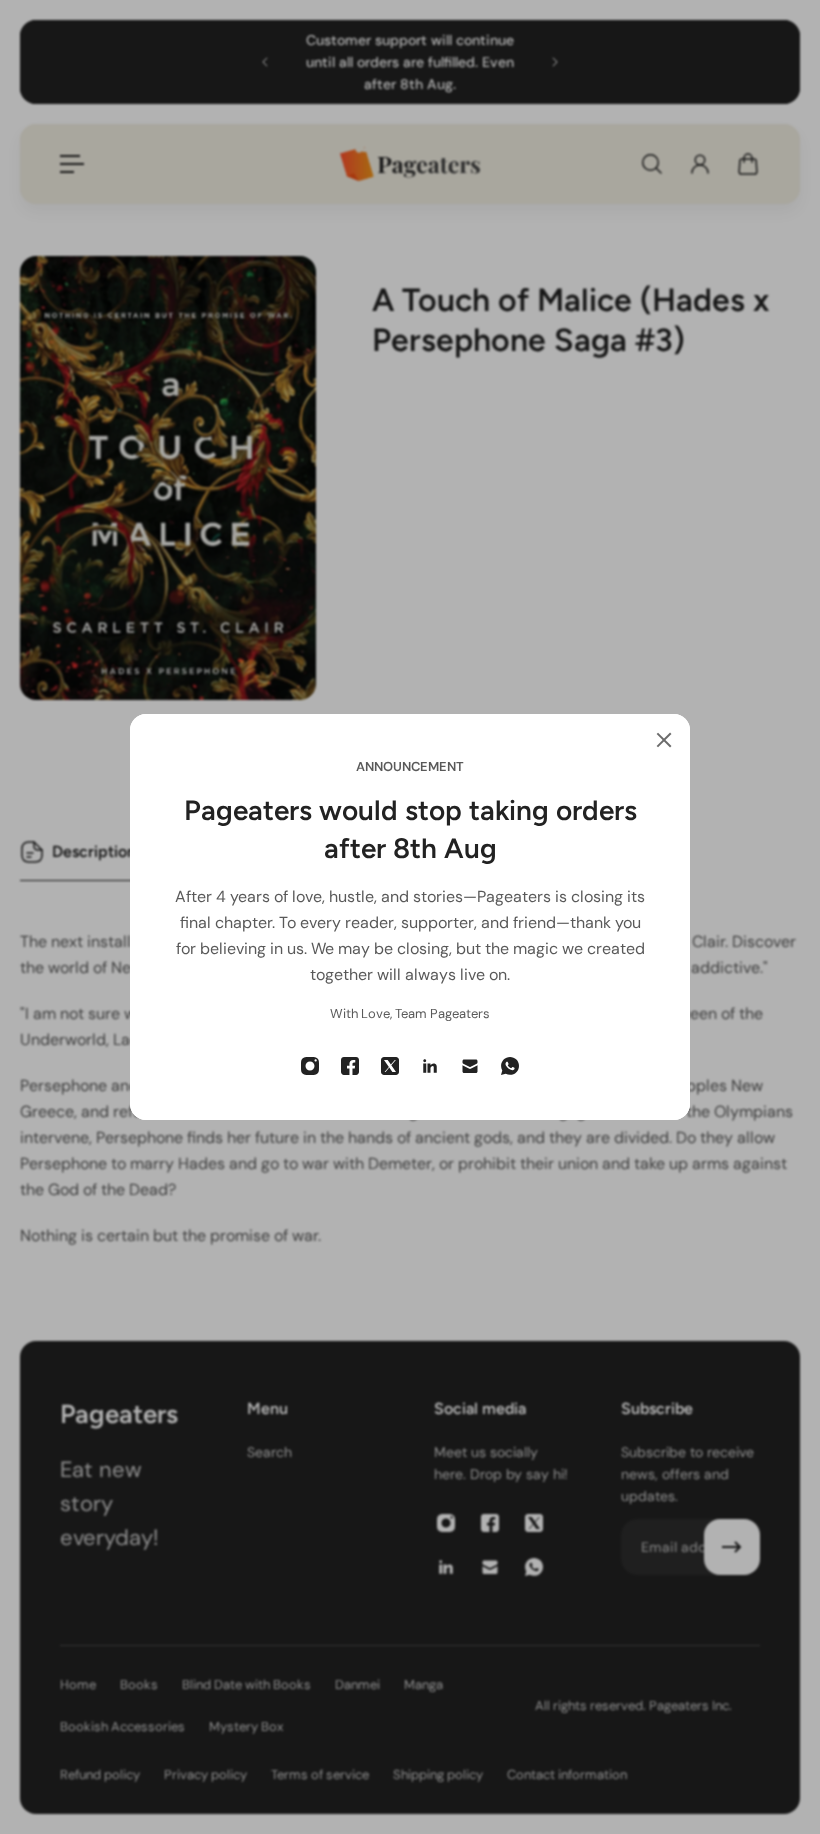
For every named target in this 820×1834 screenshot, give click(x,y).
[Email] (470, 1066)
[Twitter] (390, 1066)
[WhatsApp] (510, 1066)
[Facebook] (350, 1066)
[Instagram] (310, 1066)
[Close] (664, 740)
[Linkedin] (430, 1066)
